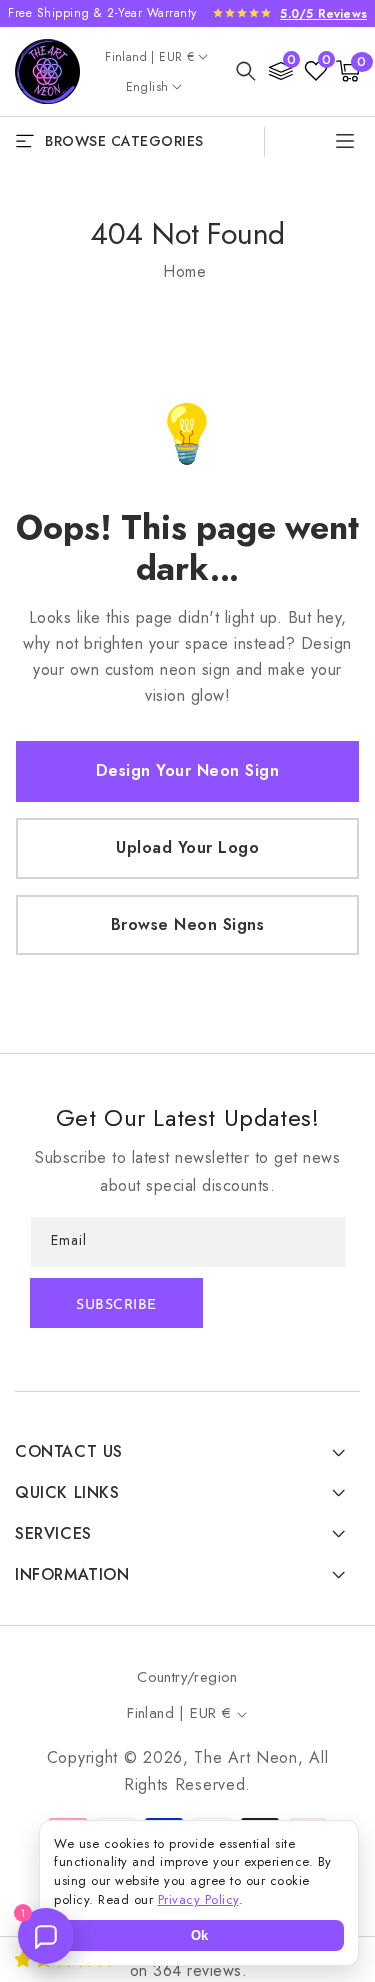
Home (184, 271)
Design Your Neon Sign (188, 770)
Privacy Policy (198, 1899)
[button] (246, 71)
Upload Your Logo (187, 847)
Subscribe (116, 1305)
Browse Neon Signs (188, 924)
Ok (199, 1935)
